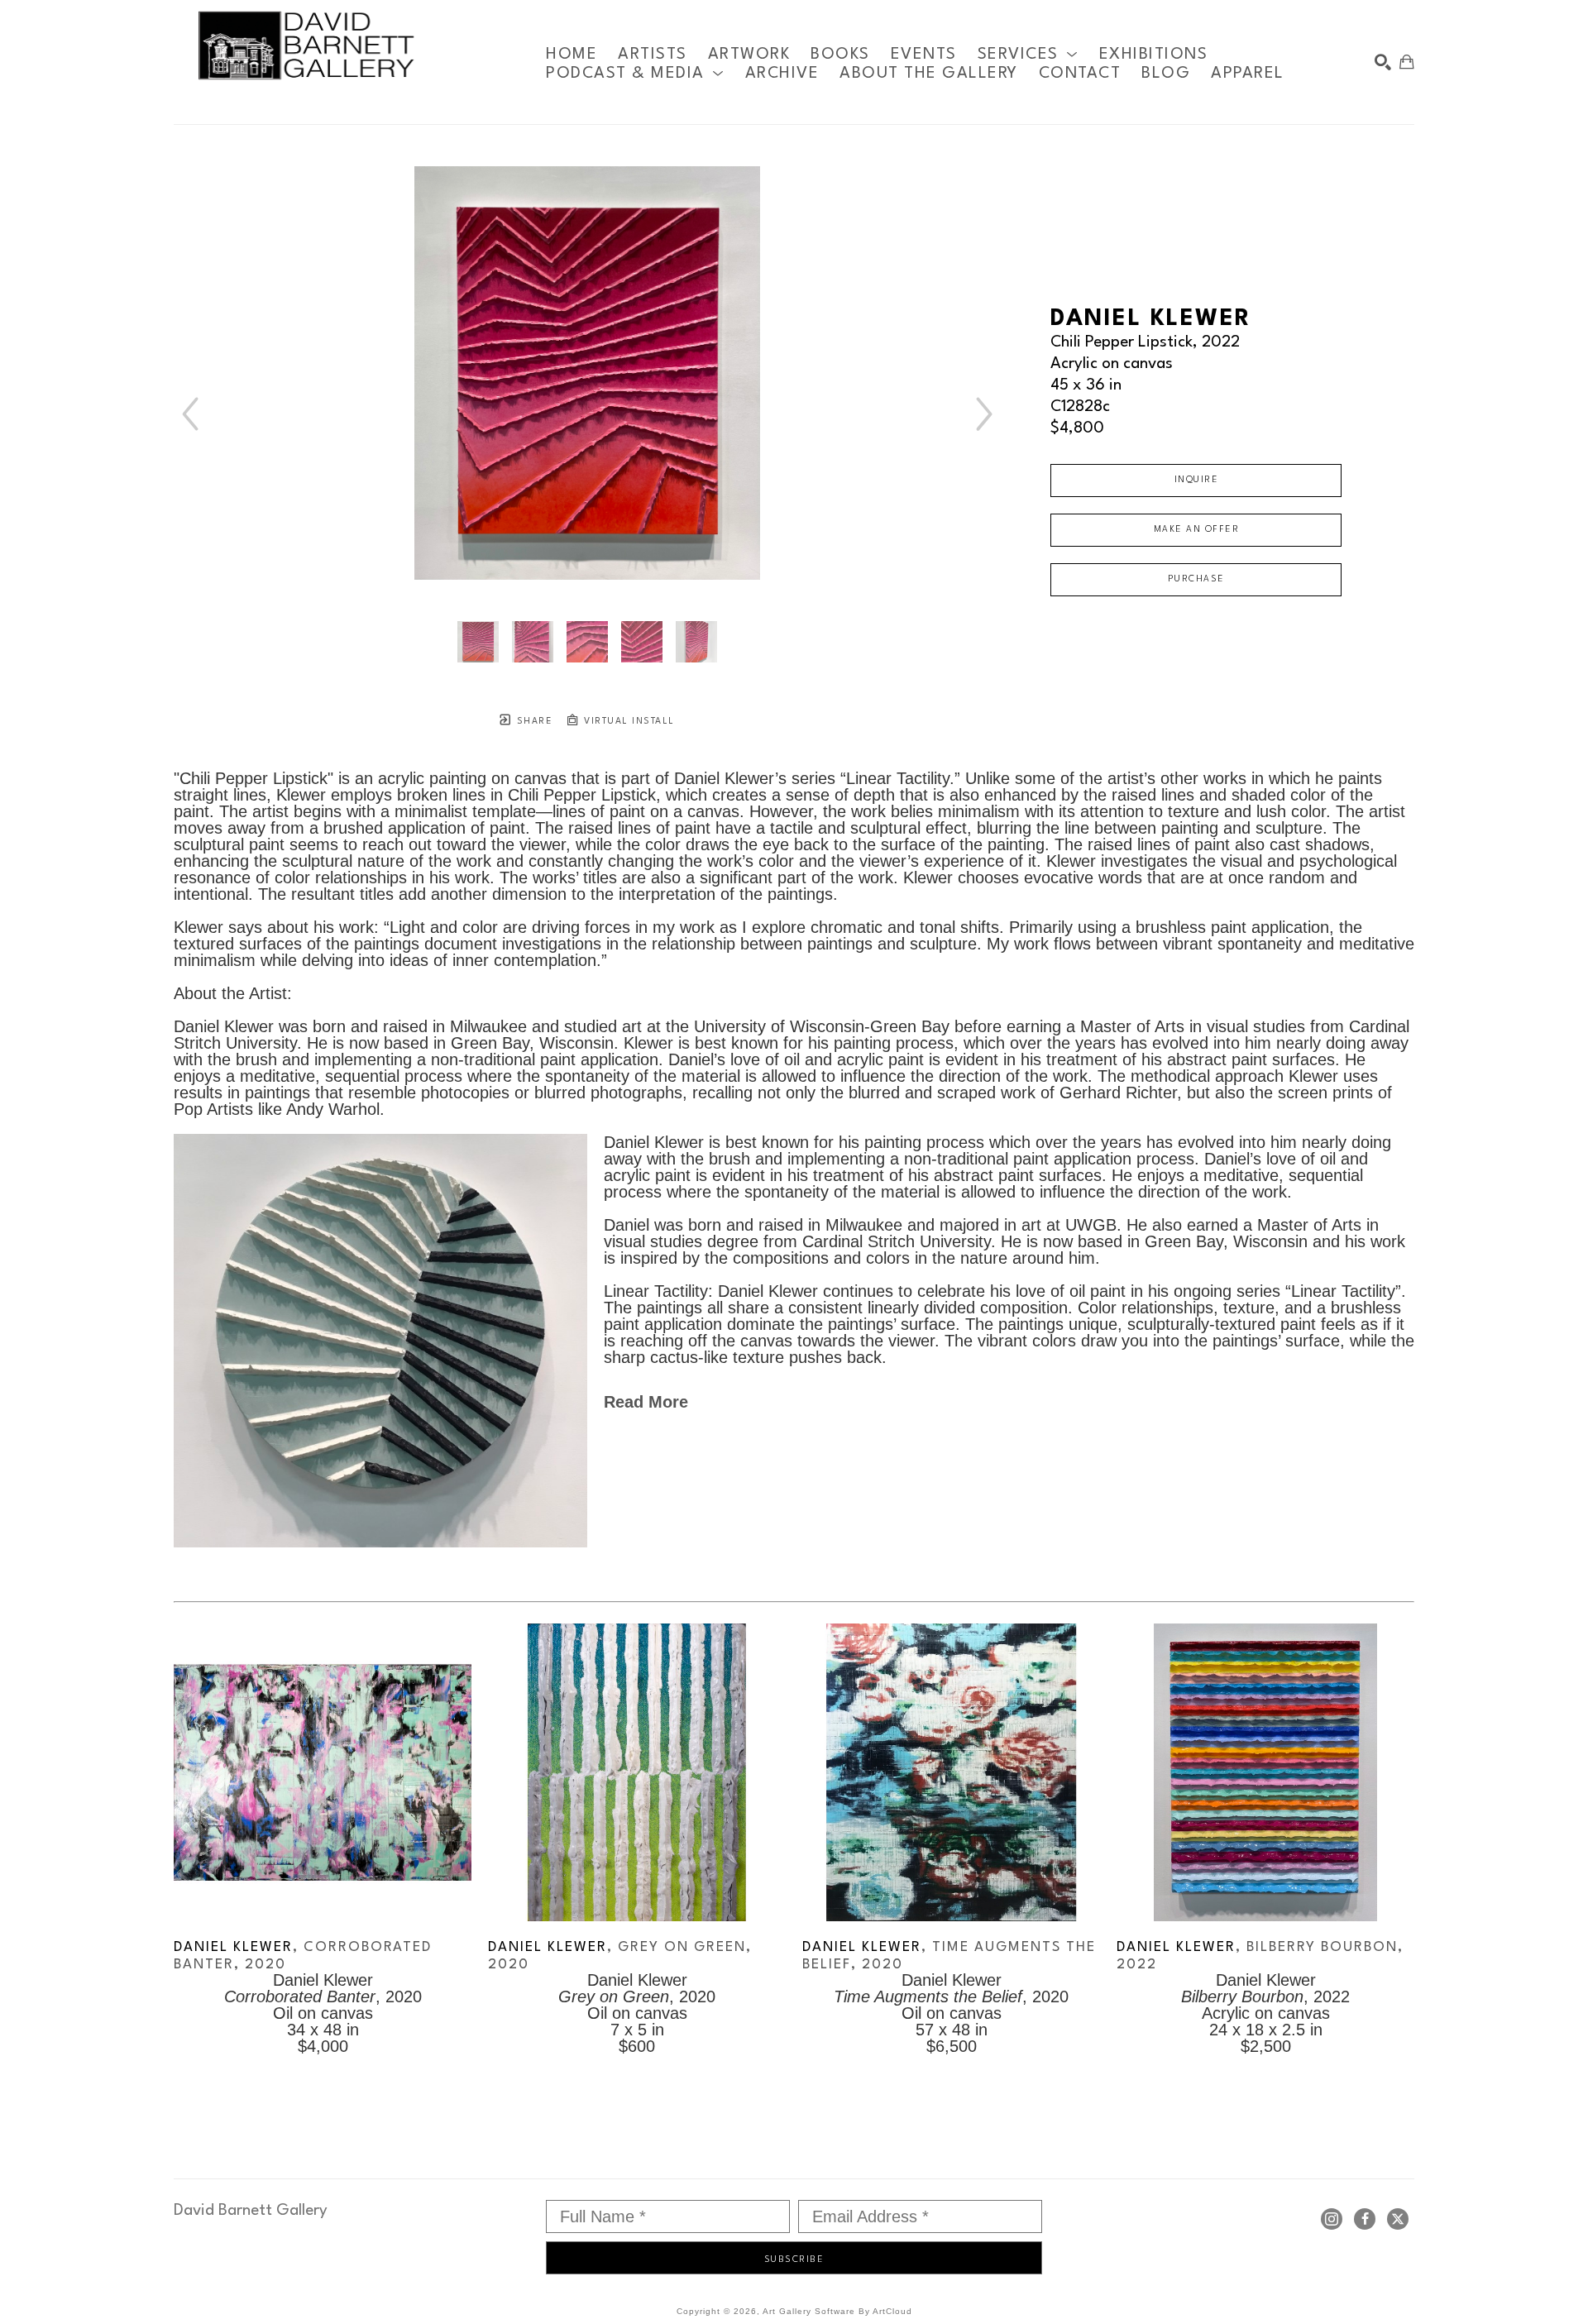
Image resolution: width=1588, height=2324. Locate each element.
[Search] (1383, 62)
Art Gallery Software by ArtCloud (837, 2311)
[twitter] (1398, 2219)
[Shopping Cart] (1407, 62)
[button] (1028, 54)
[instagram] (1332, 2219)
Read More (646, 1402)
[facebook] (1365, 2219)
